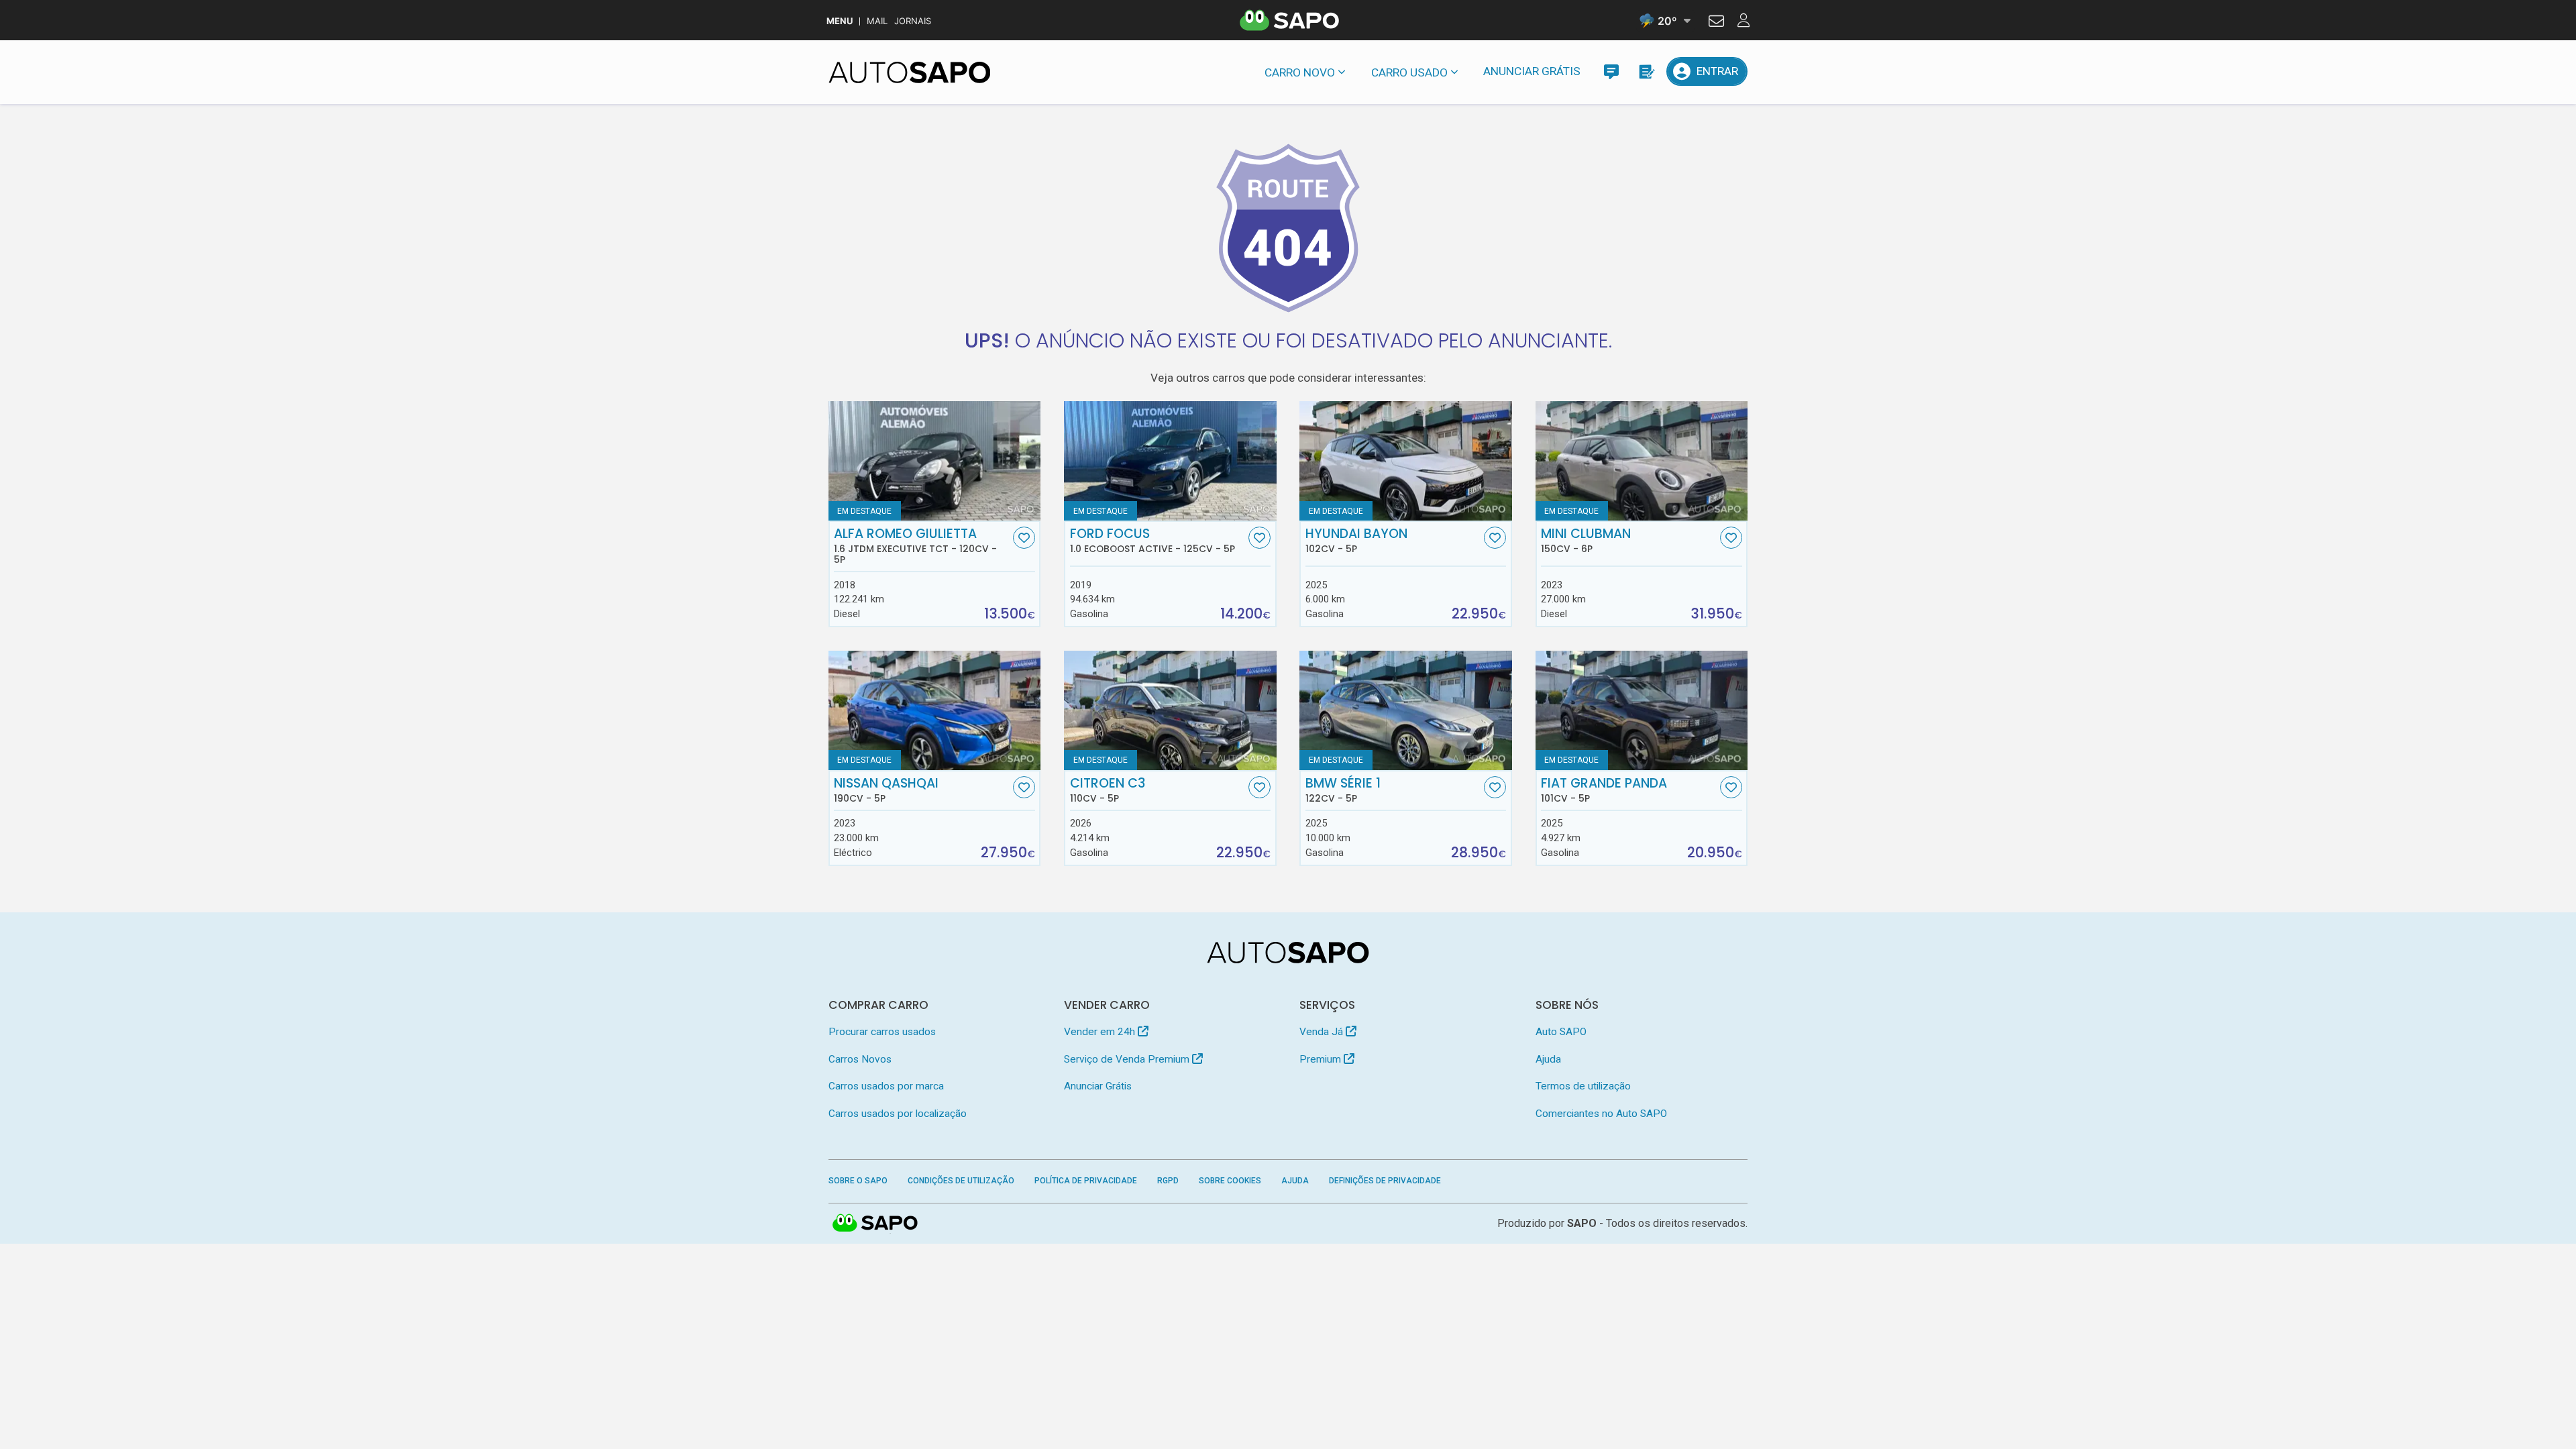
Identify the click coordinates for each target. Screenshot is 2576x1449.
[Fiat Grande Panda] (1642, 710)
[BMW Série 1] (1406, 710)
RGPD (1168, 1181)
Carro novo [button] (1300, 72)
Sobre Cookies (1230, 1181)
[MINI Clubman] (1642, 461)
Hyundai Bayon (1356, 541)
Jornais (913, 21)
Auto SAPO (1561, 1032)
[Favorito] (1024, 538)
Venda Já (1323, 1032)
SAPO (875, 1224)
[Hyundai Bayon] (1406, 461)
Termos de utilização (1583, 1086)
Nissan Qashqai (886, 790)
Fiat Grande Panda (1604, 790)
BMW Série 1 (1343, 790)
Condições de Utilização (961, 1181)
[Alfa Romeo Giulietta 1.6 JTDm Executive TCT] (935, 461)
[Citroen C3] (1170, 710)
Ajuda (1548, 1059)
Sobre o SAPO (858, 1181)
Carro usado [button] (1409, 72)
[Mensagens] (1611, 71)
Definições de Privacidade (1385, 1181)
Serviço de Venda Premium (1128, 1059)
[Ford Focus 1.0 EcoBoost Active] (1170, 461)
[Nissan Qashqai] (935, 710)
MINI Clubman (1586, 541)
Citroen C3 (1108, 790)
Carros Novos (860, 1059)
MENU (840, 21)
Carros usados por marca (886, 1086)
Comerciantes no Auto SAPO (1601, 1114)
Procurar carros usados (882, 1032)
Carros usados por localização (898, 1114)
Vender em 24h (1101, 1032)
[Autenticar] (1716, 23)
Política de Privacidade (1086, 1181)
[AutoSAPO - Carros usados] (910, 72)
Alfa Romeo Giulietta (915, 546)
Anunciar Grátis (1532, 71)
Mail (877, 21)
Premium (1322, 1059)
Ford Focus (1152, 541)
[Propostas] (1646, 71)
